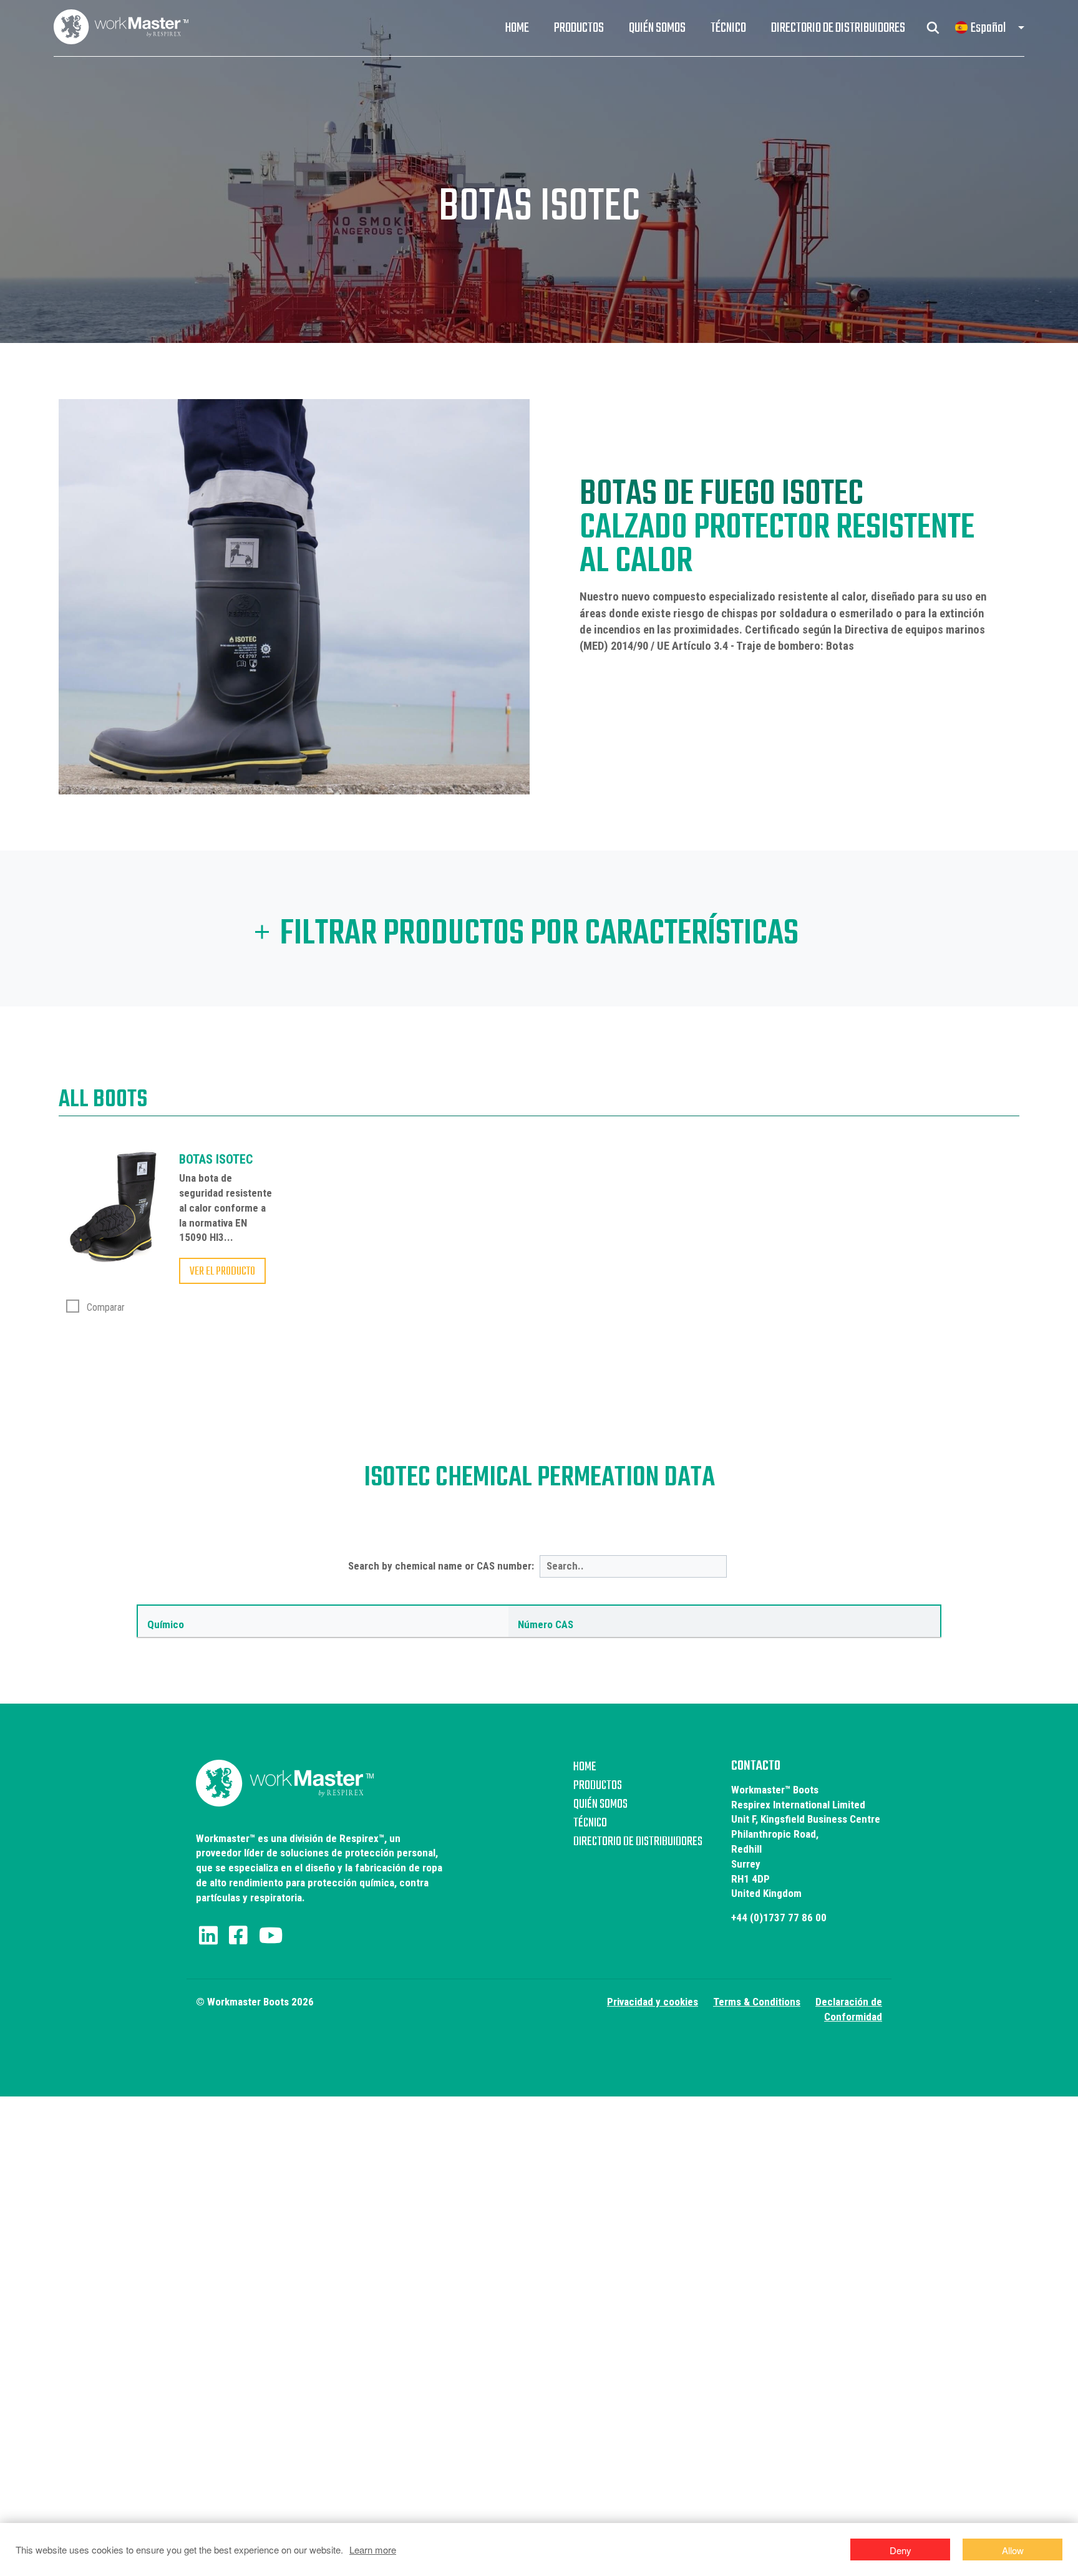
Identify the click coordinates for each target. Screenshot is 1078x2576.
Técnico (728, 28)
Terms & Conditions (757, 2002)
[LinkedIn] (208, 1936)
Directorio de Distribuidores (838, 28)
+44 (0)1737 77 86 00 (779, 1918)
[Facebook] (238, 1936)
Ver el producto (222, 1271)
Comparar (104, 1307)
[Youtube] (271, 1936)
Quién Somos (657, 28)
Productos (579, 28)
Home (517, 28)
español (988, 28)
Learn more (373, 2549)
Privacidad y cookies (653, 2002)
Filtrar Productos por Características (539, 935)
